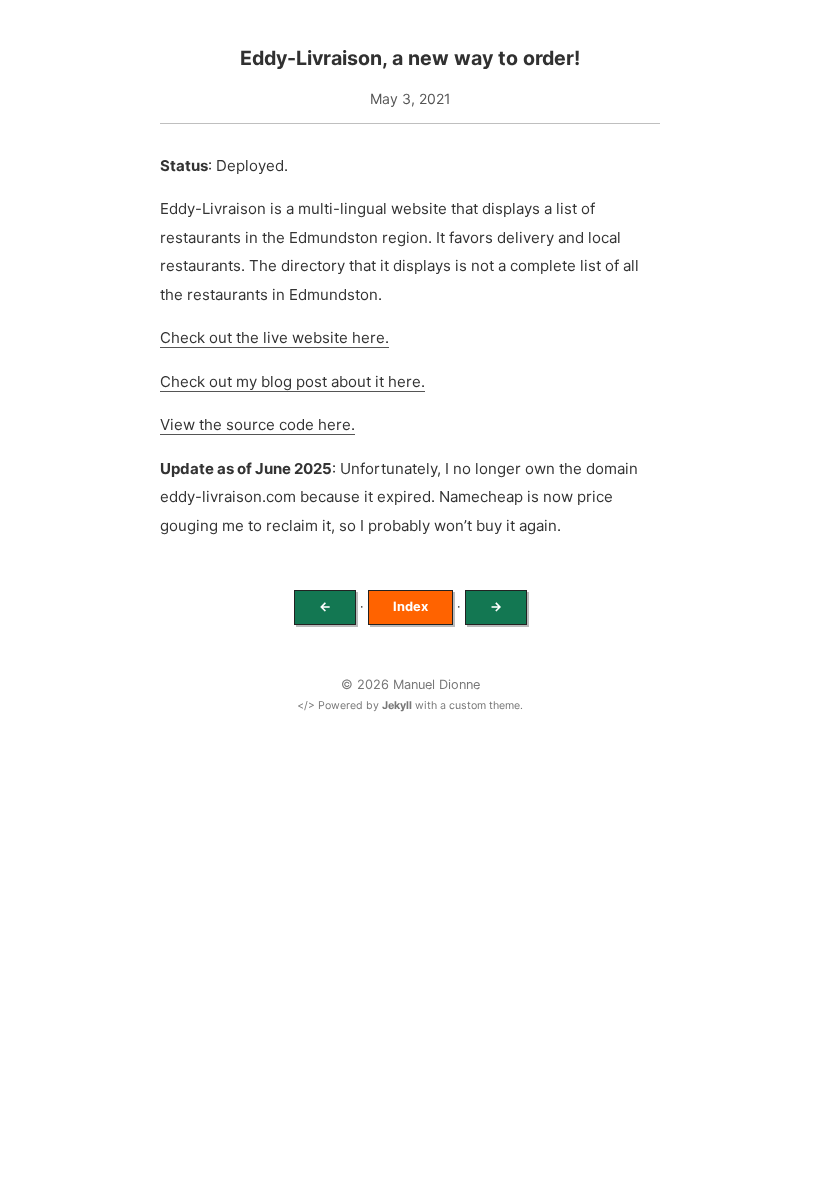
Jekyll (397, 705)
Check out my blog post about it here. (292, 381)
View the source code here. (257, 424)
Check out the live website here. (274, 337)
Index (410, 606)
